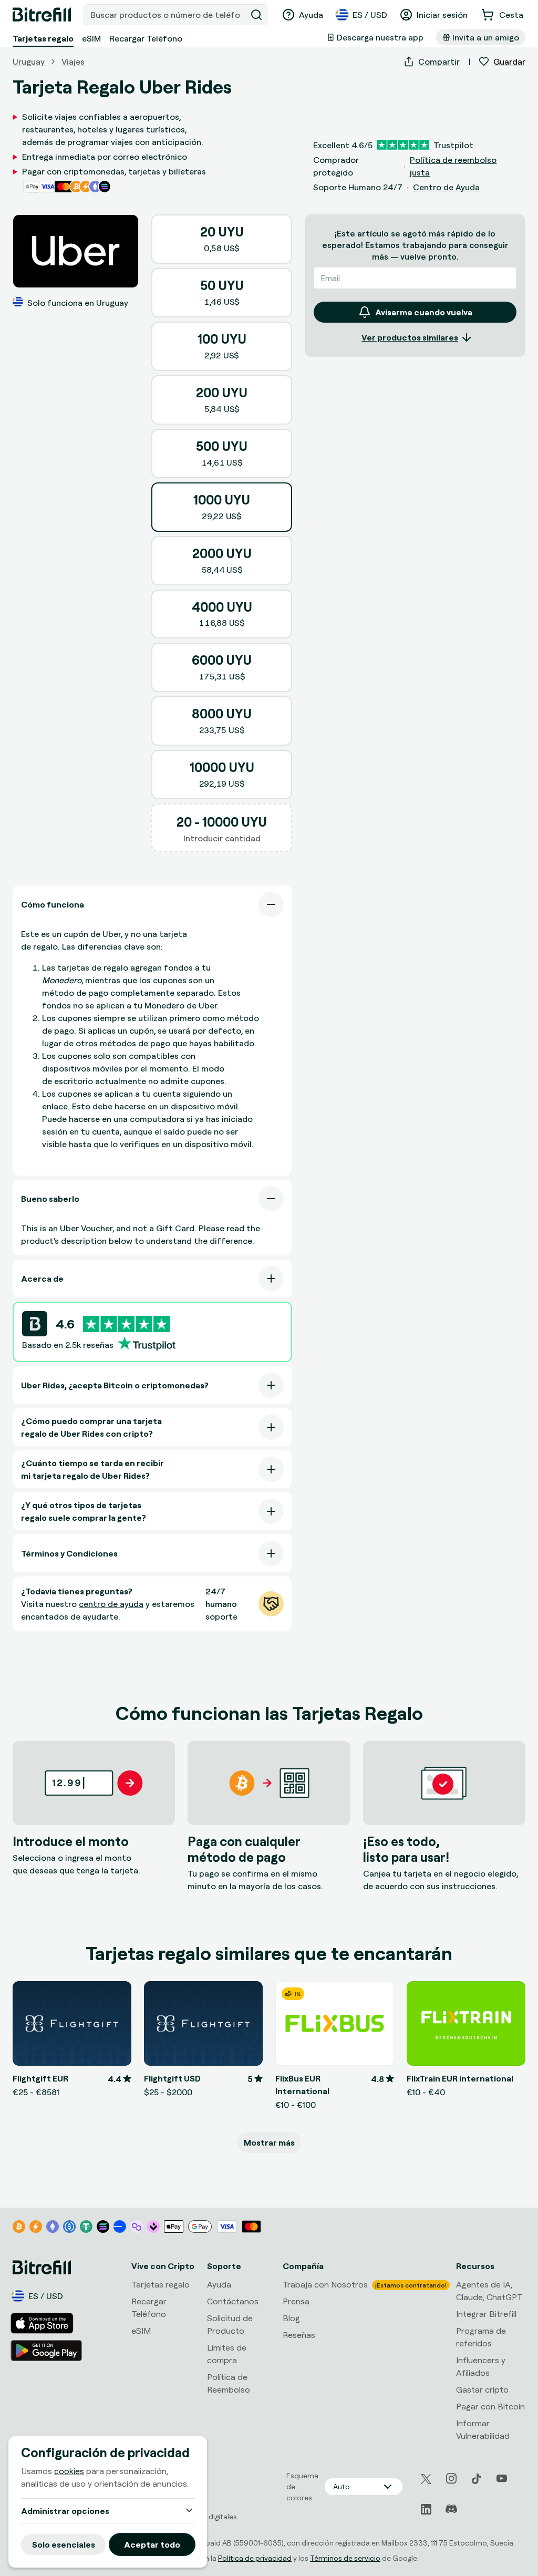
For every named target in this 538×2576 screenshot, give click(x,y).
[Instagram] (451, 2479)
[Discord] (451, 2509)
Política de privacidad (255, 2558)
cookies (69, 2471)
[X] (426, 2479)
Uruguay (29, 61)
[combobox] (166, 15)
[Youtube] (502, 2479)
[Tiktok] (477, 2479)
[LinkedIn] (426, 2509)
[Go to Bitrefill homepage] (42, 15)
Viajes (73, 61)
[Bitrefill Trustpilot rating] (126, 1324)
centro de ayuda (111, 1604)
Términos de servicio (345, 2558)
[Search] (256, 15)
